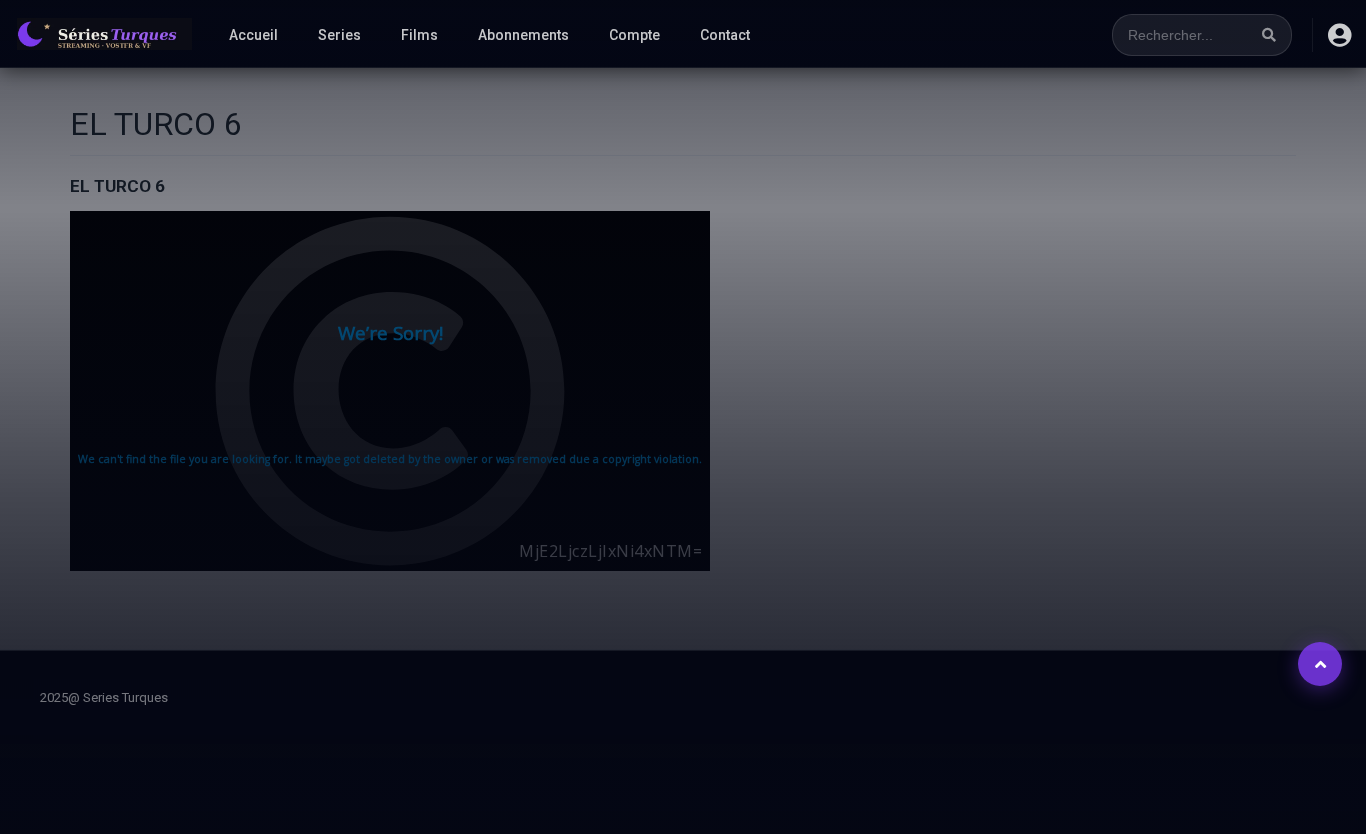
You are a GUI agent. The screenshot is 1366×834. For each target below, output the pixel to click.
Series (339, 35)
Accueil (253, 35)
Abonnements (523, 35)
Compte (634, 35)
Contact (725, 35)
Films (419, 35)
